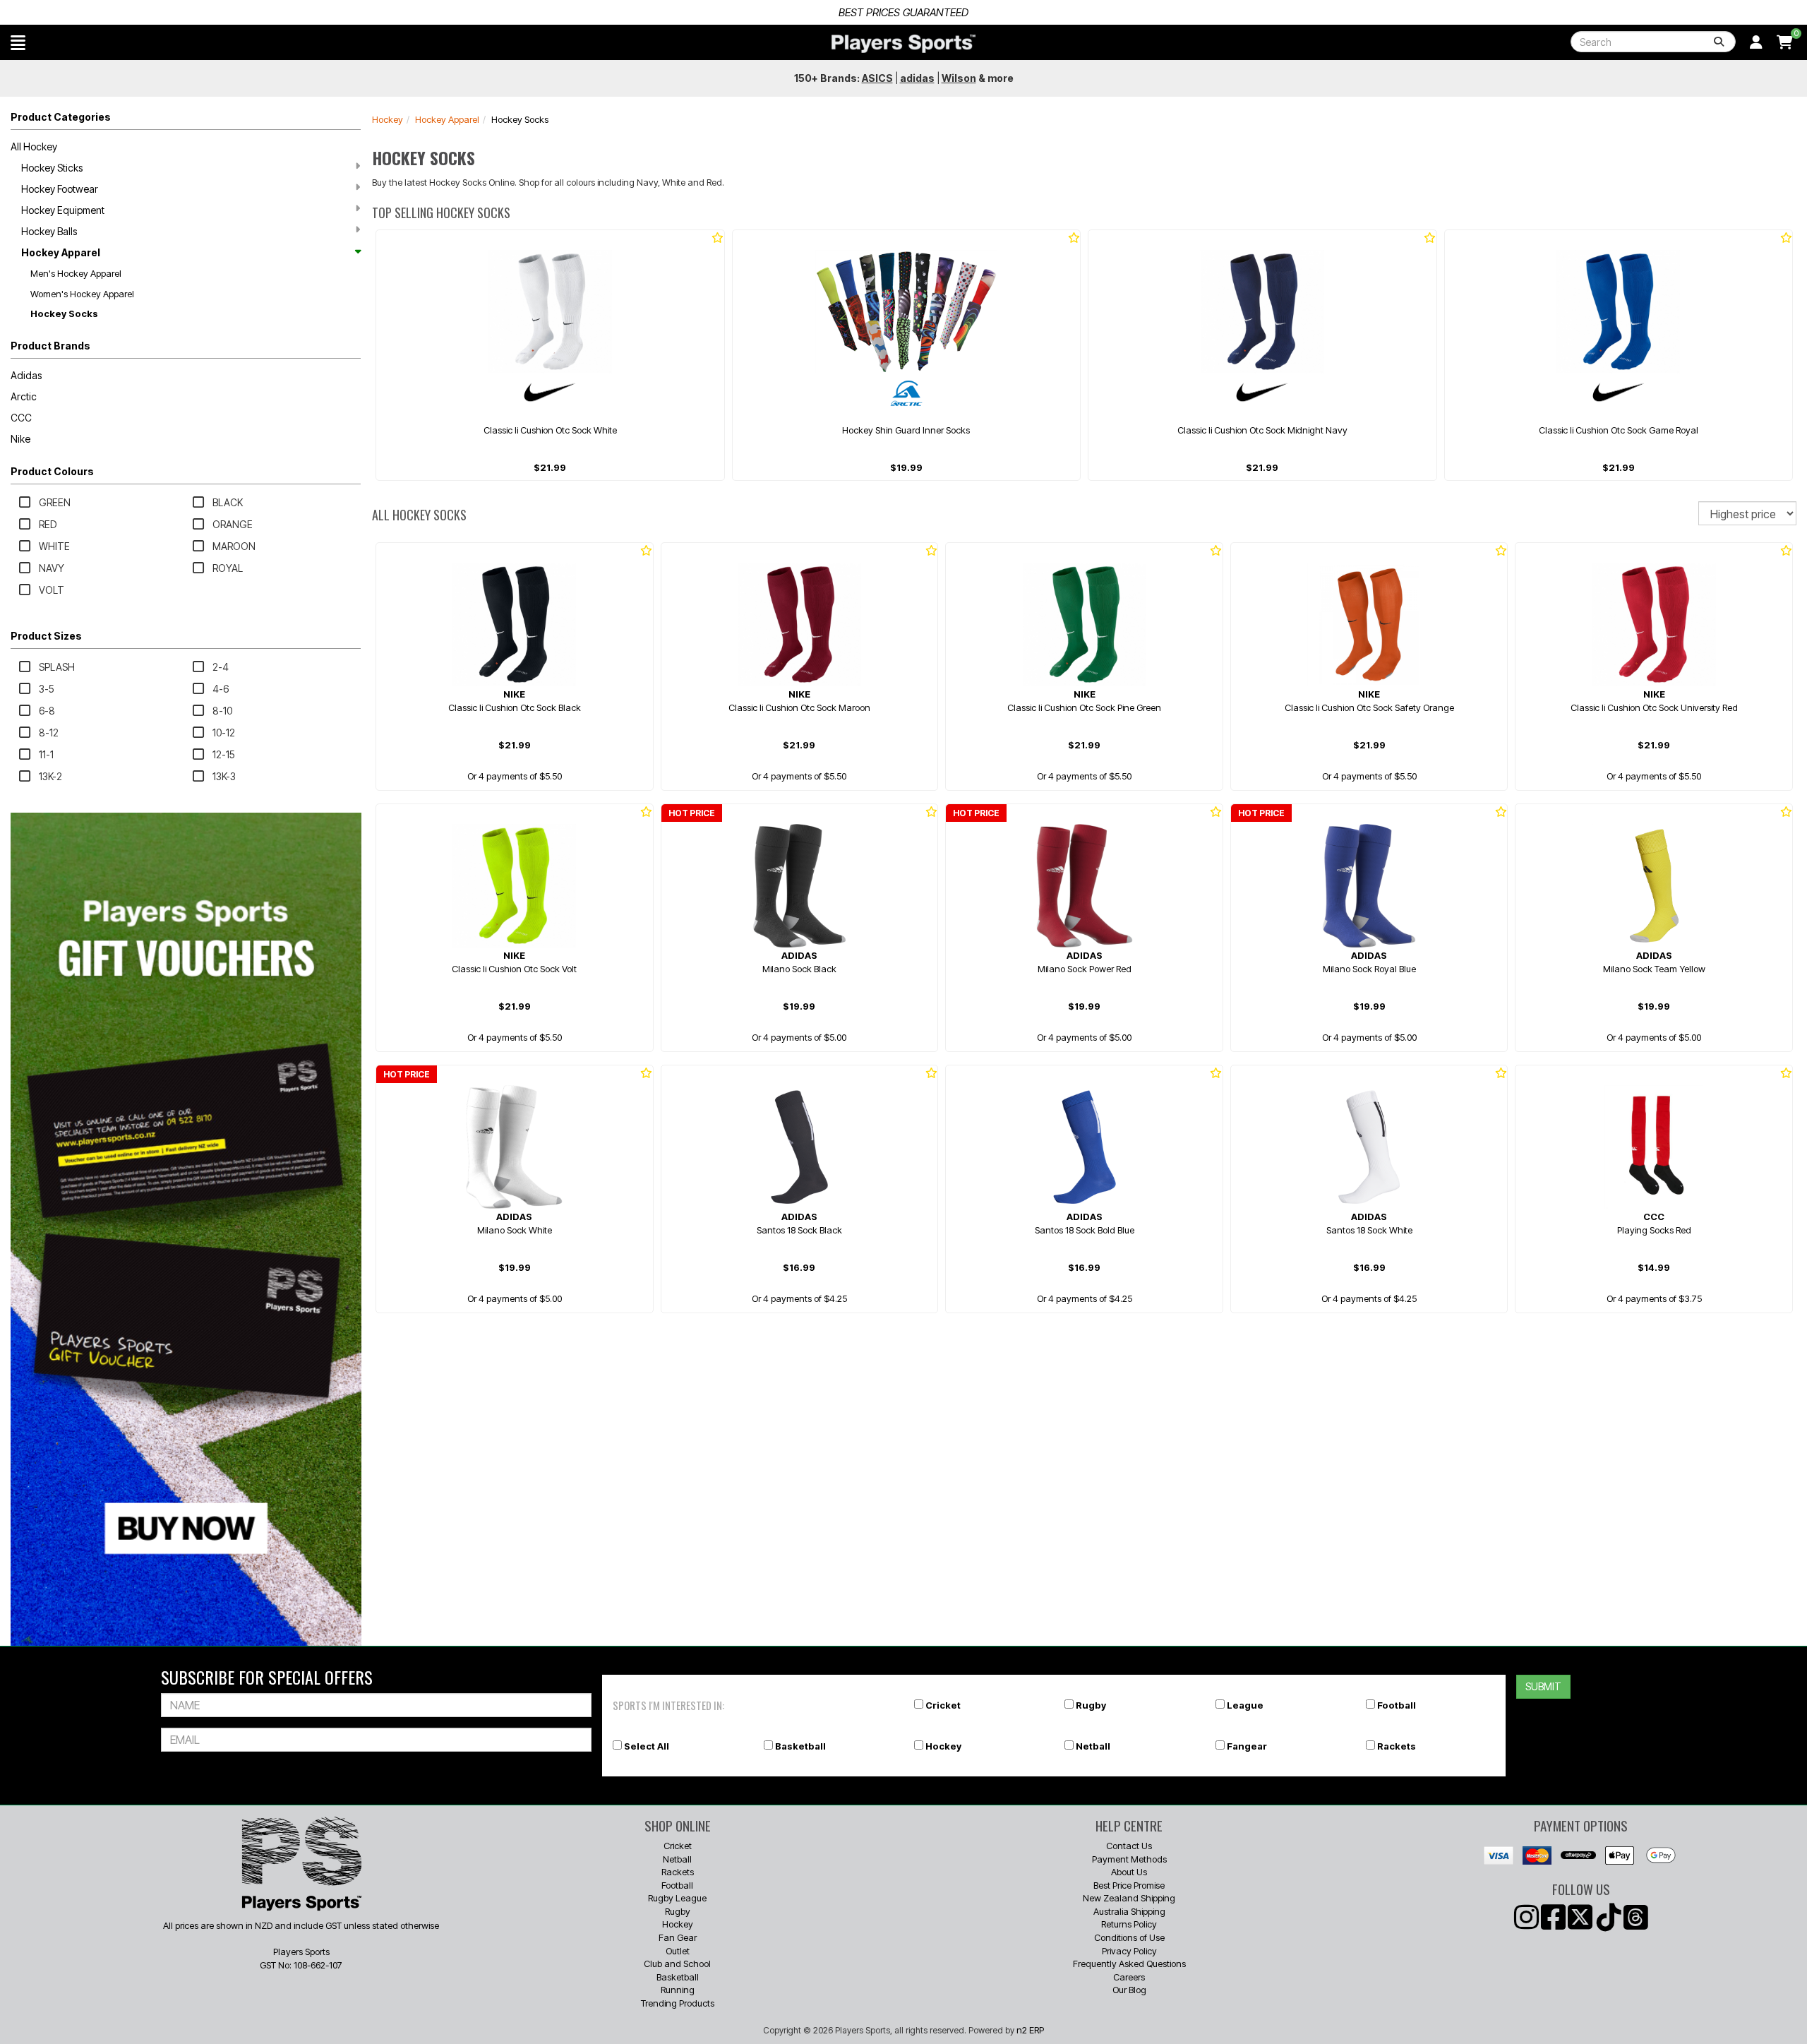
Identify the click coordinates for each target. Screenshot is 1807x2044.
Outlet (678, 1951)
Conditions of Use (1129, 1937)
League (1245, 1705)
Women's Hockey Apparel (82, 294)
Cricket (943, 1705)
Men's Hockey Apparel (76, 273)
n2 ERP (1030, 2030)
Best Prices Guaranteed (903, 12)
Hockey (388, 119)
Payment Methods (1129, 1859)
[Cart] (1785, 42)
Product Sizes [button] (46, 636)
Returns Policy (1129, 1924)
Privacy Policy (1129, 1951)
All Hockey (34, 147)
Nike (20, 439)
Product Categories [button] (61, 117)
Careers (1129, 1977)
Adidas (26, 375)
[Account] (1756, 42)
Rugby (1091, 1705)
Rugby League (677, 1898)
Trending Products (678, 2003)
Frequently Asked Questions (1129, 1964)
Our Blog (1129, 1990)
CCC (21, 418)
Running (678, 1990)
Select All (647, 1746)
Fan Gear (678, 1937)
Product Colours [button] (52, 471)
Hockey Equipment (63, 210)
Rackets (1397, 1746)
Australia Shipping (1129, 1911)
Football (1397, 1705)
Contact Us (1129, 1846)
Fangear (1247, 1746)
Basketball (800, 1746)
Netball (1093, 1746)
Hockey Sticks (52, 168)
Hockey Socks (64, 313)
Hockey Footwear (60, 189)
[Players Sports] (903, 44)
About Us (1129, 1872)
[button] (18, 42)
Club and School (677, 1964)
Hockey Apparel (61, 252)
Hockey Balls (49, 231)
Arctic (24, 396)
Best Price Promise (1129, 1885)
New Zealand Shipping (1129, 1898)
